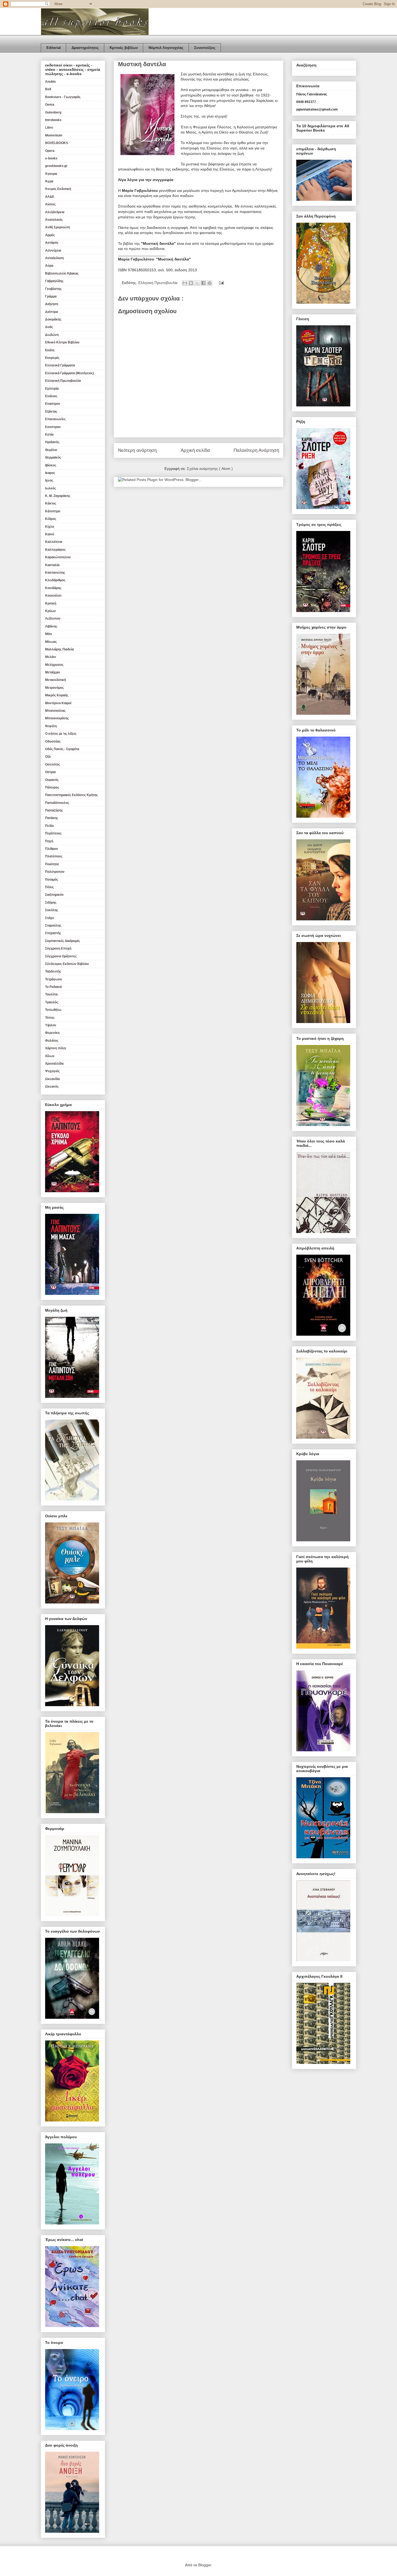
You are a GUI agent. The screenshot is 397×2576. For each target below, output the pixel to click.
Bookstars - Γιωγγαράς (63, 97)
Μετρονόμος (54, 688)
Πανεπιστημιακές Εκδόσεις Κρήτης (71, 795)
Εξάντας (51, 412)
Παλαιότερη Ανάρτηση (256, 450)
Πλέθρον (52, 849)
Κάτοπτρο (53, 511)
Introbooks (53, 120)
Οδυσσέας (53, 741)
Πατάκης (52, 818)
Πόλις (49, 887)
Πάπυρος (52, 787)
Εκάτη (50, 350)
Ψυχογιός (52, 1071)
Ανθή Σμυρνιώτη (58, 227)
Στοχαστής (53, 933)
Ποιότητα (52, 864)
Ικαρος (50, 473)
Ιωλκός (51, 488)
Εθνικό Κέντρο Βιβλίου (62, 342)
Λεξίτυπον (53, 619)
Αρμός (50, 235)
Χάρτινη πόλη (55, 1048)
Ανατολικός (54, 220)
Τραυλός (52, 1002)
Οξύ (48, 757)
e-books (51, 158)
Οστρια (50, 772)
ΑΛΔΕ (50, 197)
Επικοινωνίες (55, 419)
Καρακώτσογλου (58, 557)
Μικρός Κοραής (57, 695)
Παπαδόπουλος (57, 803)
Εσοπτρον (53, 427)
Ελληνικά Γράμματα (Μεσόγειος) (70, 373)
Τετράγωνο (53, 979)
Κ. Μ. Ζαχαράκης (58, 496)
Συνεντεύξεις (205, 48)
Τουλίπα (51, 994)
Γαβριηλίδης (54, 281)
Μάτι (48, 634)
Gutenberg (53, 112)
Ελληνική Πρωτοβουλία (158, 283)
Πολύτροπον (55, 872)
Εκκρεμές (52, 358)
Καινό (50, 534)
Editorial (54, 48)
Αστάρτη (52, 243)
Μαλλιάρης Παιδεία (59, 649)
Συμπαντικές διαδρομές (63, 941)
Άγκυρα (51, 174)
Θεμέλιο (51, 450)
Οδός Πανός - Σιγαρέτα (62, 749)
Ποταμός (52, 880)
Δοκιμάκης (53, 319)
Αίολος (50, 204)
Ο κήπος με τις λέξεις (61, 734)
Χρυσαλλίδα (54, 1064)
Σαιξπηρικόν (54, 895)
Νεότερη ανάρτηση (137, 450)
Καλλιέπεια (54, 542)
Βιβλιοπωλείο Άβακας (62, 273)
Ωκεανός (52, 1087)
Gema (50, 105)
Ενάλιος (51, 396)
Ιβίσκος (51, 465)
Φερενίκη (52, 1033)
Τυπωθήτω (53, 1010)
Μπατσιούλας (55, 711)
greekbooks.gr (56, 166)
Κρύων (51, 611)
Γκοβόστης (53, 289)
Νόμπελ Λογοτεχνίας (166, 48)
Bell (48, 89)
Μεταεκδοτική (55, 680)
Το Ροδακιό (53, 987)
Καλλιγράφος (55, 550)
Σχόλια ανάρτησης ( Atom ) (210, 469)
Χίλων (50, 1056)
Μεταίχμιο (53, 672)
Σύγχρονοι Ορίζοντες (61, 956)
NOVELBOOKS (57, 143)
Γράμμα (51, 296)
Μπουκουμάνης (57, 718)
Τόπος (50, 1018)
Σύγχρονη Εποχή (58, 948)
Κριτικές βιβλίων (124, 48)
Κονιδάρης (53, 588)
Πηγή (49, 841)
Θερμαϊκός (53, 457)
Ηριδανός (52, 442)
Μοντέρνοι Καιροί (58, 703)
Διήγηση (52, 304)
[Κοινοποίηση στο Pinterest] (210, 283)
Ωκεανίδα (52, 1079)
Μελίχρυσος (54, 665)
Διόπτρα (51, 312)
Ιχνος (49, 480)
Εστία (49, 435)
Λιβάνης (51, 626)
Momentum (54, 135)
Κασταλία (52, 565)
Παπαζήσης (54, 810)
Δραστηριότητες (85, 48)
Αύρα (49, 266)
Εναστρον (53, 404)
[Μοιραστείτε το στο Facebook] (203, 283)
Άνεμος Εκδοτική (58, 189)
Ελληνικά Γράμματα (60, 365)
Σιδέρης (51, 903)
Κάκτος (51, 503)
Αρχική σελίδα (195, 450)
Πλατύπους (54, 856)
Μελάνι (51, 657)
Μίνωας (51, 642)
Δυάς (49, 327)
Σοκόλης (52, 910)
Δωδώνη (52, 335)
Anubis (51, 82)
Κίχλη (50, 527)
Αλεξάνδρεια (55, 212)
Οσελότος (53, 764)
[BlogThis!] (191, 283)
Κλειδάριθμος (55, 580)
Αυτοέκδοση (54, 258)
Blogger (205, 2565)
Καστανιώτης (55, 573)
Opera (50, 151)
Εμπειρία (52, 389)
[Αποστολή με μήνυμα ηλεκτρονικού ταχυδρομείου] (185, 283)
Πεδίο (49, 826)
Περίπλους (53, 833)
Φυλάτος (52, 1041)
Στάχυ (50, 918)
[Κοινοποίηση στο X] (197, 283)
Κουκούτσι (53, 596)
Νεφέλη (51, 726)
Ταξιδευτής (53, 971)
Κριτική (51, 603)
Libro (49, 128)
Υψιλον (51, 1025)
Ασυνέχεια (53, 250)
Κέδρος (51, 519)
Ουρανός (52, 780)
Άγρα (49, 181)
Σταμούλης (53, 926)
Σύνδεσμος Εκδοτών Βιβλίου (67, 964)
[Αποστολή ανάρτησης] (221, 283)
